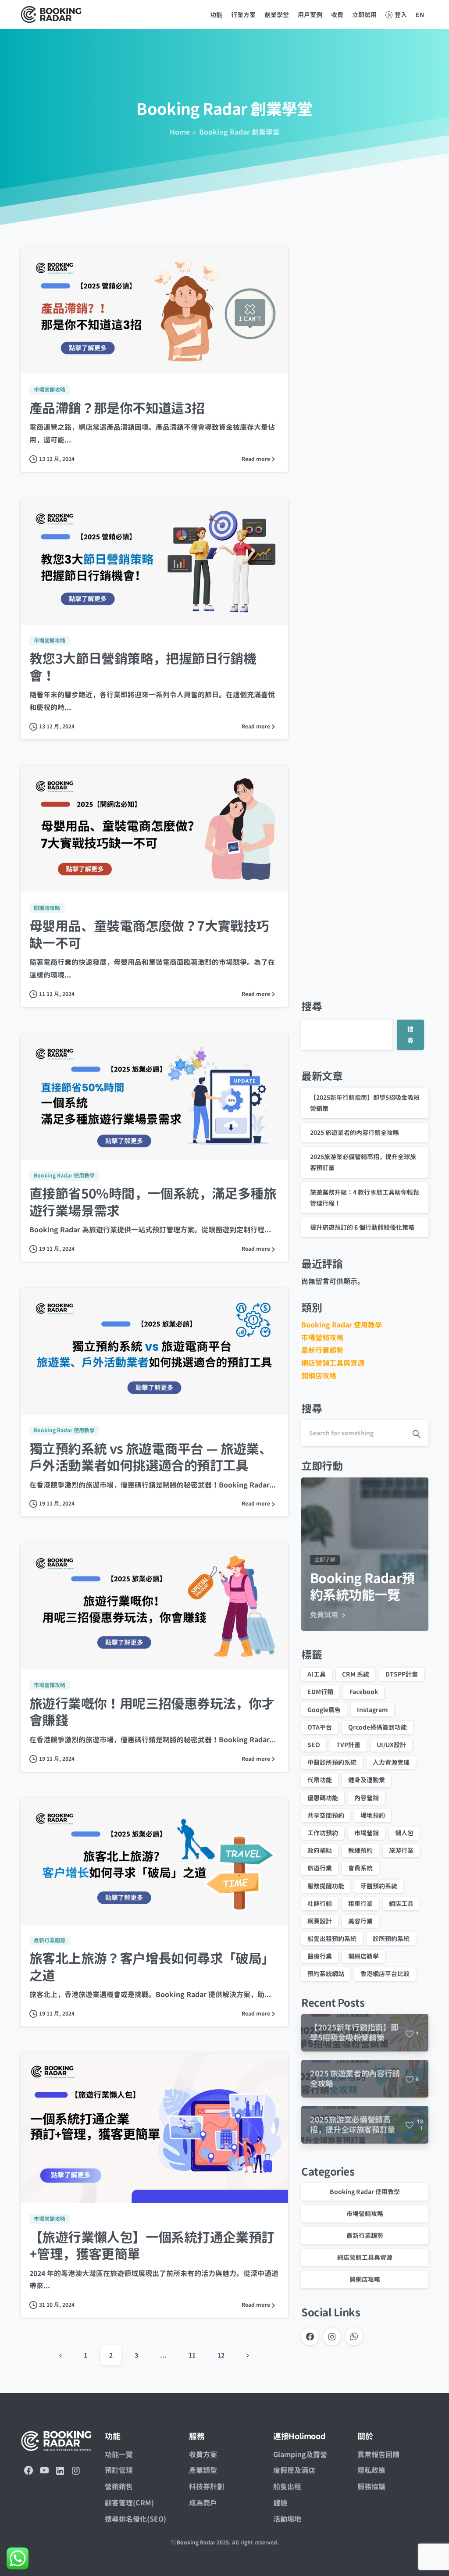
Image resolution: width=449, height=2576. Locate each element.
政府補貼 (320, 1850)
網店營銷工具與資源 (333, 1363)
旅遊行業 (320, 1868)
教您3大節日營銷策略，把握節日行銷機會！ (143, 667)
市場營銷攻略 (322, 1338)
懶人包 (404, 1833)
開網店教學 (363, 1956)
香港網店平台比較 (385, 1974)
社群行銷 (320, 1903)
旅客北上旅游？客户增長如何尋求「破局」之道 (152, 1967)
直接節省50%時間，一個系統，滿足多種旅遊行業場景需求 (153, 1202)
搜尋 (312, 1006)
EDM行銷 (320, 1692)
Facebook (364, 1692)
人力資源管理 (391, 1762)
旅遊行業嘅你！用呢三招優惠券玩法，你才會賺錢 (152, 1712)
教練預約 (360, 1850)
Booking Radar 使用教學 (342, 1325)
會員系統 (360, 1868)
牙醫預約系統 (379, 1886)
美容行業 (360, 1921)
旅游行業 (401, 1850)
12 (221, 2355)
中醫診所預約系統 (332, 1762)
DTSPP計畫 (402, 1674)
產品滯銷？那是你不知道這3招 (117, 408)
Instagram (372, 1710)
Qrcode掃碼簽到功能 (378, 1727)
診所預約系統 (391, 1939)
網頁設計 (320, 1921)
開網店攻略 (319, 1376)
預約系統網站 (326, 1974)
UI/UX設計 (391, 1745)
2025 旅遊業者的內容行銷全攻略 (355, 1133)
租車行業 (360, 1903)
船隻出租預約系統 (332, 1939)
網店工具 (401, 1903)
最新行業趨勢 (322, 1350)
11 (192, 2355)
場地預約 (373, 1815)
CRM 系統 (356, 1674)
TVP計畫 (348, 1745)
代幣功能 (320, 1780)
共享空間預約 (326, 1815)
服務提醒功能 (326, 1886)
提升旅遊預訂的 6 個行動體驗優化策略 (362, 1227)
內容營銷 (367, 1798)
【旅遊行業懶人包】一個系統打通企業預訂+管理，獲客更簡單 (152, 2246)
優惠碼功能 (323, 1798)
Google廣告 (324, 1710)
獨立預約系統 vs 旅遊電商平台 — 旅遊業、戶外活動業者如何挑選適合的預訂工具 (151, 1457)
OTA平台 (320, 1727)
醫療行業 (320, 1956)
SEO (314, 1745)
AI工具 (317, 1674)
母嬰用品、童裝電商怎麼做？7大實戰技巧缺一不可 (149, 935)
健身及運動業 (367, 1780)
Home (180, 132)
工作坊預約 (323, 1833)
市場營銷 (367, 1833)
